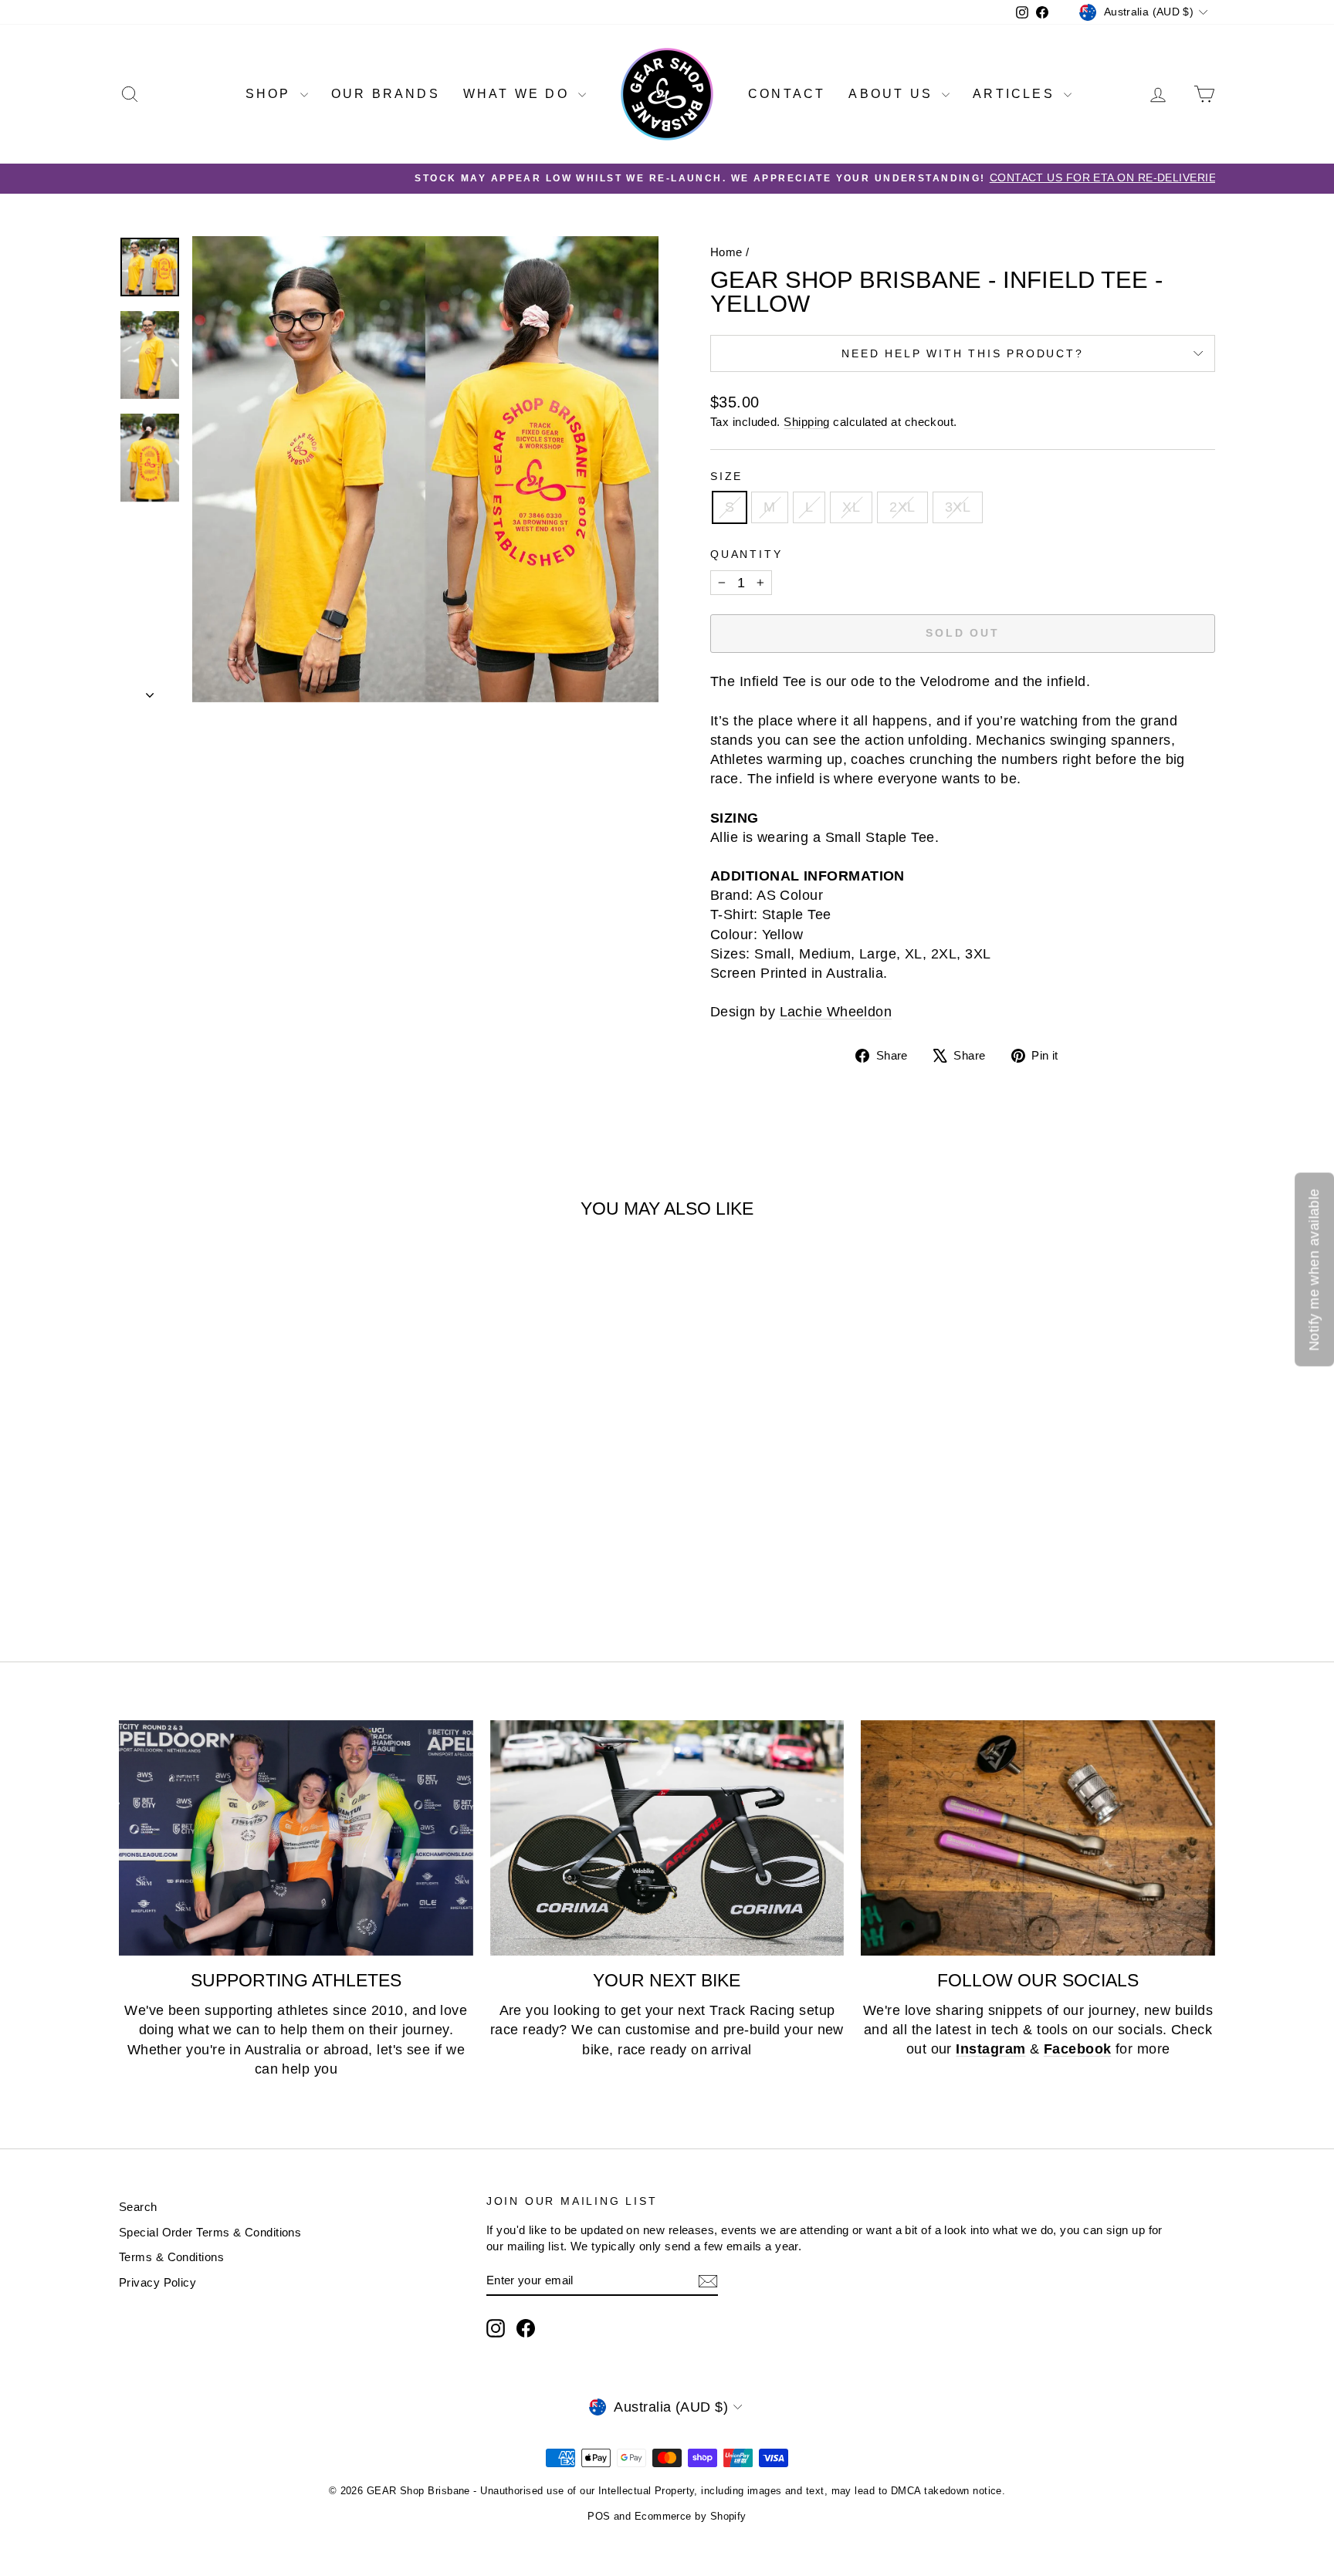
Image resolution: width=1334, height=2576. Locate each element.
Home (726, 252)
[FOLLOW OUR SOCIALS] (1038, 1838)
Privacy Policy (157, 2282)
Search (138, 2207)
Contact (787, 94)
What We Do (519, 94)
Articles (1016, 94)
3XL (958, 507)
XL (851, 507)
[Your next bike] (667, 1838)
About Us (893, 94)
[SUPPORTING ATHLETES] (296, 1838)
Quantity (746, 554)
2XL (902, 507)
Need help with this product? (962, 353)
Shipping (807, 422)
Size (726, 476)
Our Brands (386, 94)
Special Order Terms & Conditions (210, 2232)
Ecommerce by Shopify (691, 2516)
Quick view (250, 1501)
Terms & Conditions (171, 2257)
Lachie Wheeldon (836, 1012)
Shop (271, 94)
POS (599, 2516)
